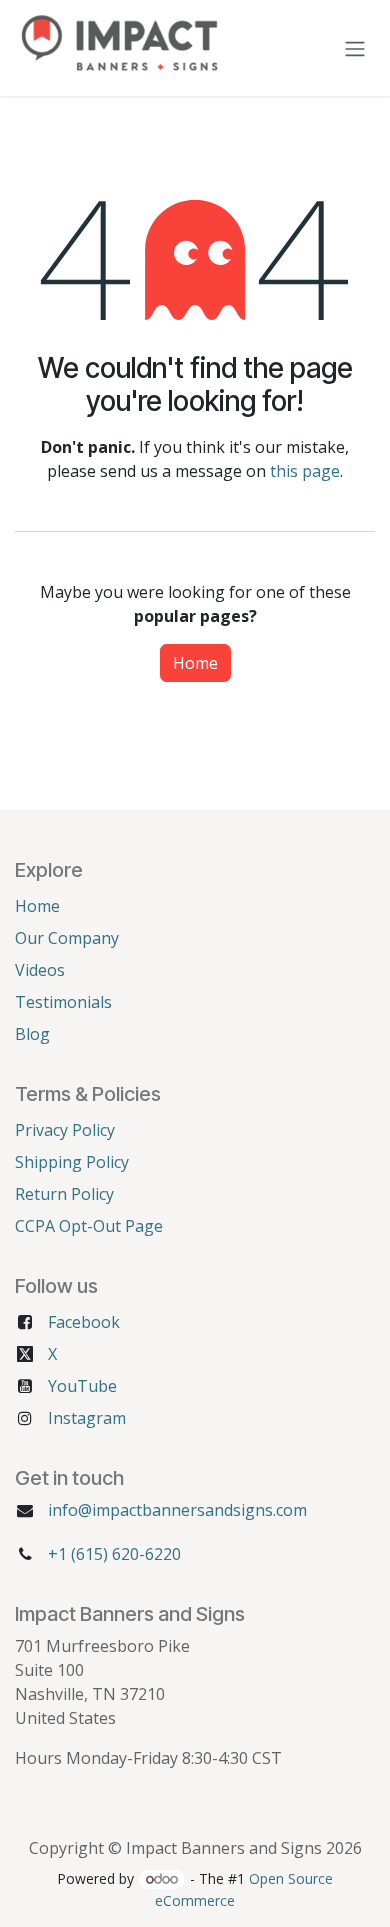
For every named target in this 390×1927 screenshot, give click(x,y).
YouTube (82, 1386)
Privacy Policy (65, 1130)
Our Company (67, 938)
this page (305, 471)
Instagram (87, 1418)
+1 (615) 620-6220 (114, 1554)
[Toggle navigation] (355, 48)
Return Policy (64, 1194)
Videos (40, 970)
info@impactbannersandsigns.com (177, 1510)
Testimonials (63, 1002)
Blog (32, 1034)
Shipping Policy (72, 1162)
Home (195, 663)
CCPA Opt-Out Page (89, 1226)
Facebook (84, 1322)
